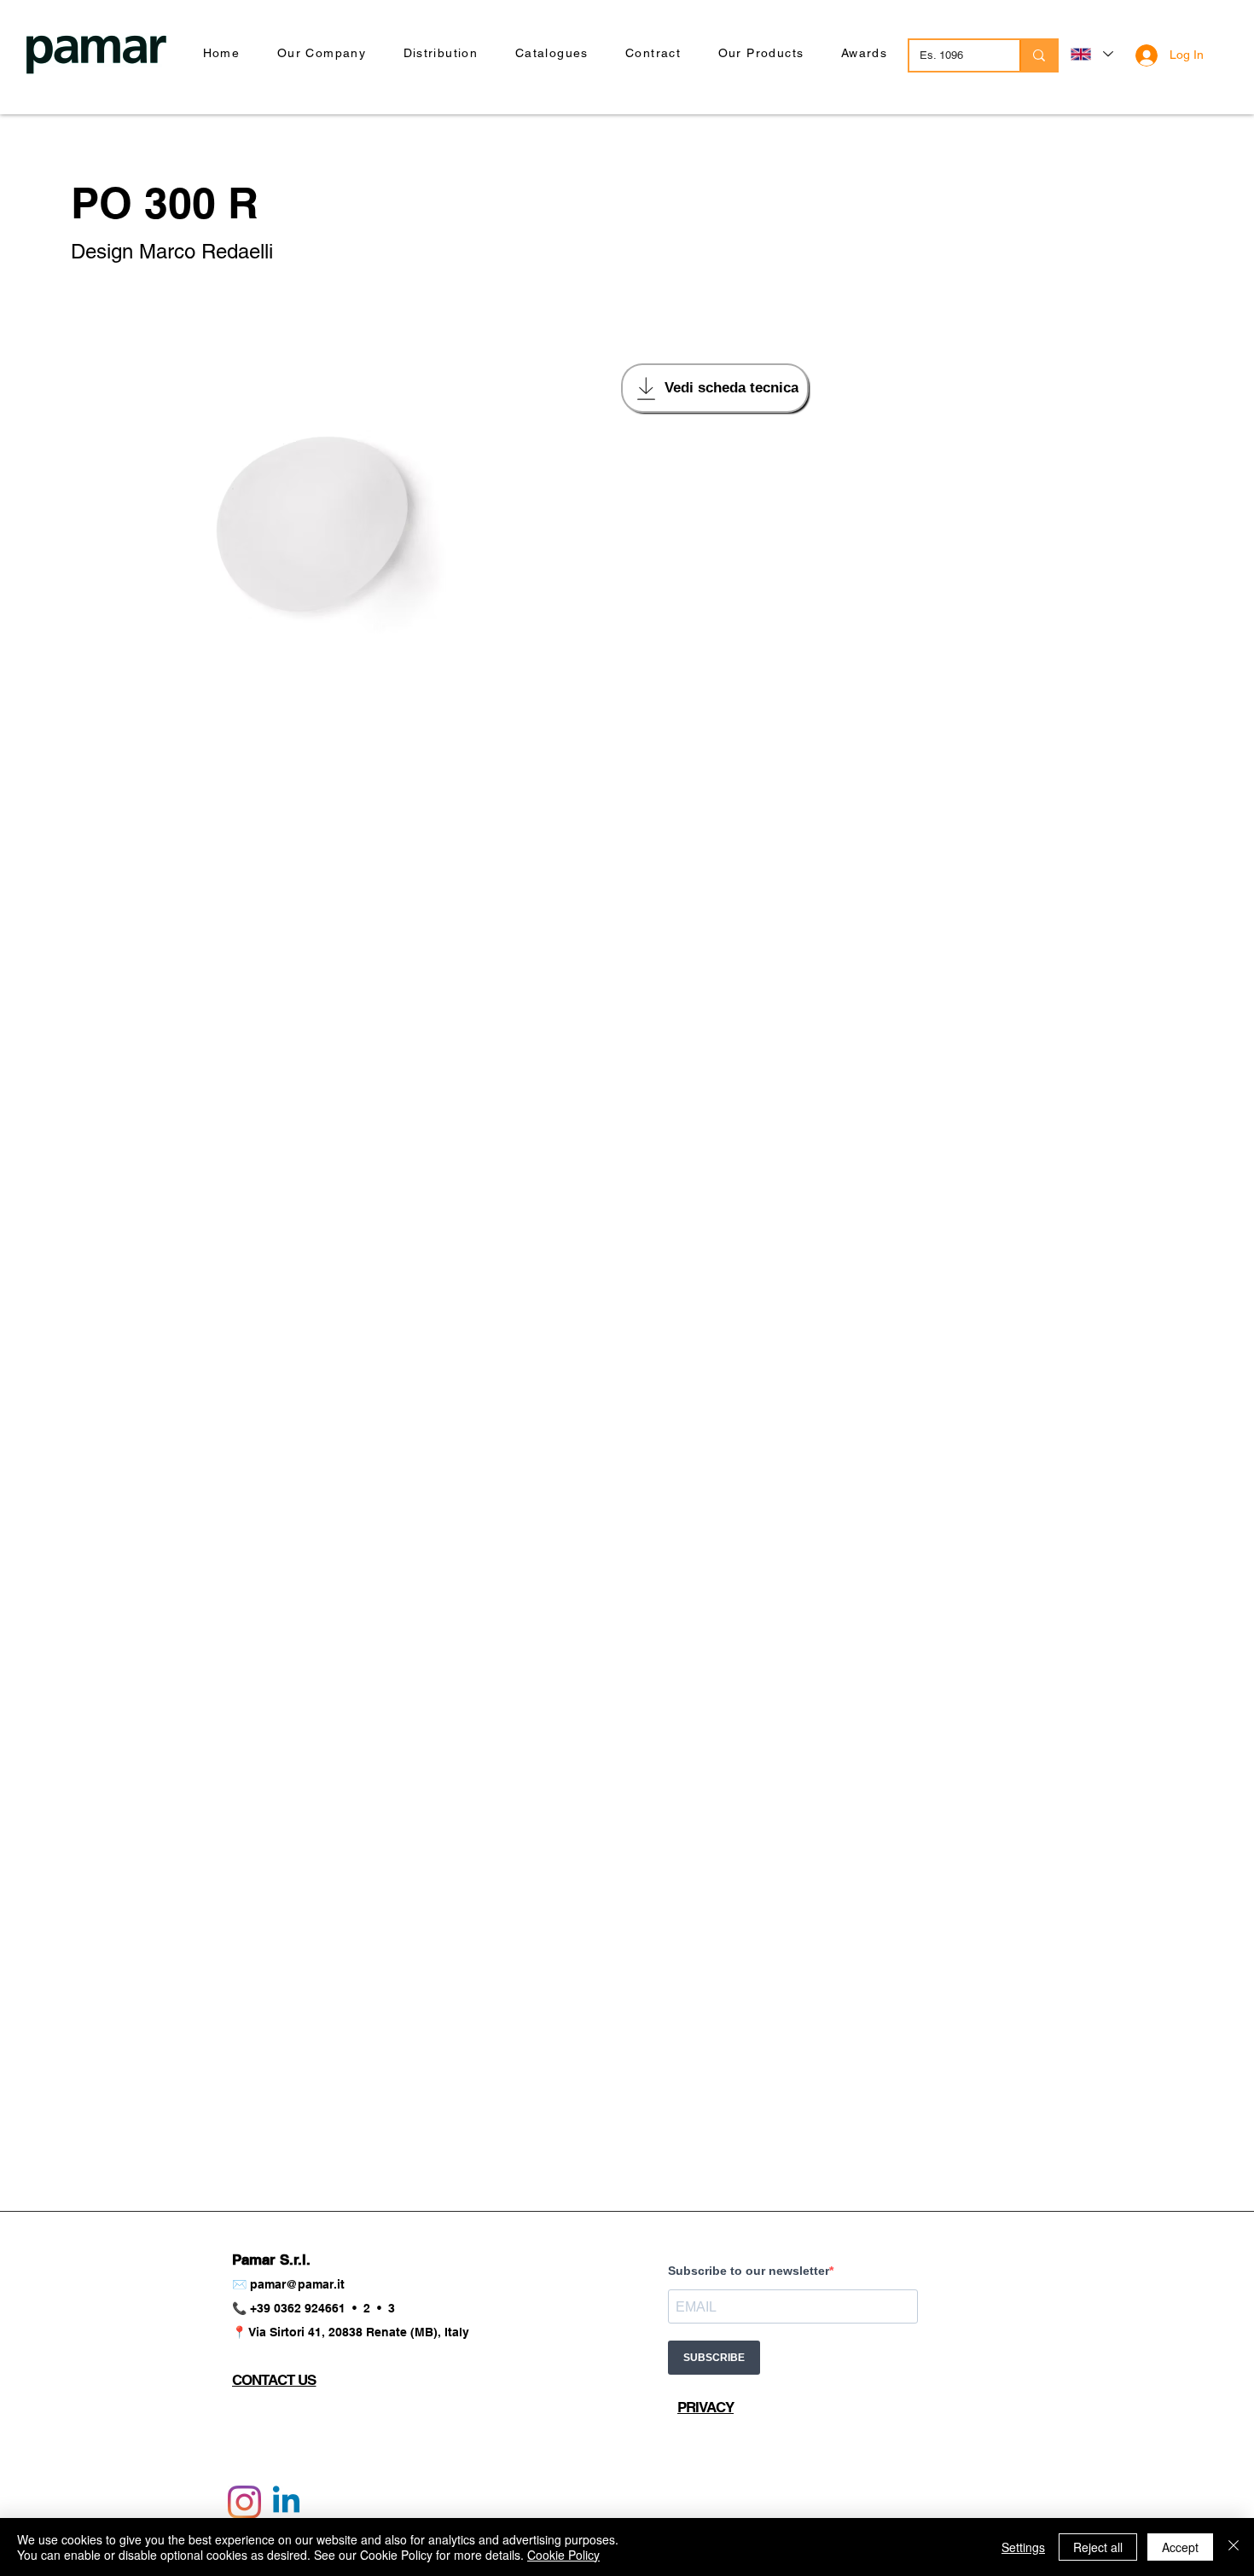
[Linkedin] (286, 2502)
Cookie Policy (563, 2555)
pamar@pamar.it (297, 2284)
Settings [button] (1023, 2547)
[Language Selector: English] (1091, 54)
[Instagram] (244, 2502)
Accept (1180, 2547)
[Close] (1234, 2547)
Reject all (1098, 2547)
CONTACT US (274, 2380)
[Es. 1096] (1038, 55)
